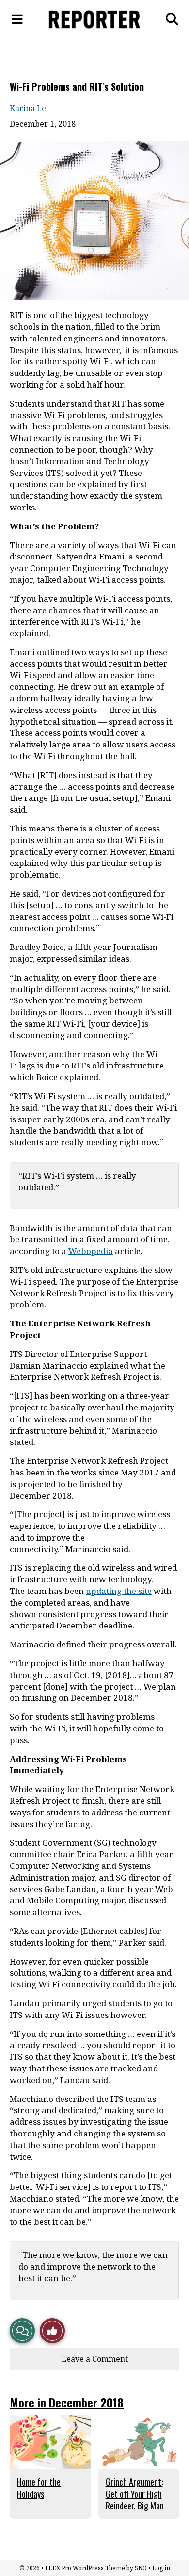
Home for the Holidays (39, 2488)
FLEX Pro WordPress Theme (85, 2568)
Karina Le (28, 108)
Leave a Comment (95, 2359)
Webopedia (91, 1251)
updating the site (119, 1591)
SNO (141, 2568)
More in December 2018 (67, 2402)
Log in (161, 2568)
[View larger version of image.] (94, 220)
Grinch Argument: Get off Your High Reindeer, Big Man (135, 2494)
